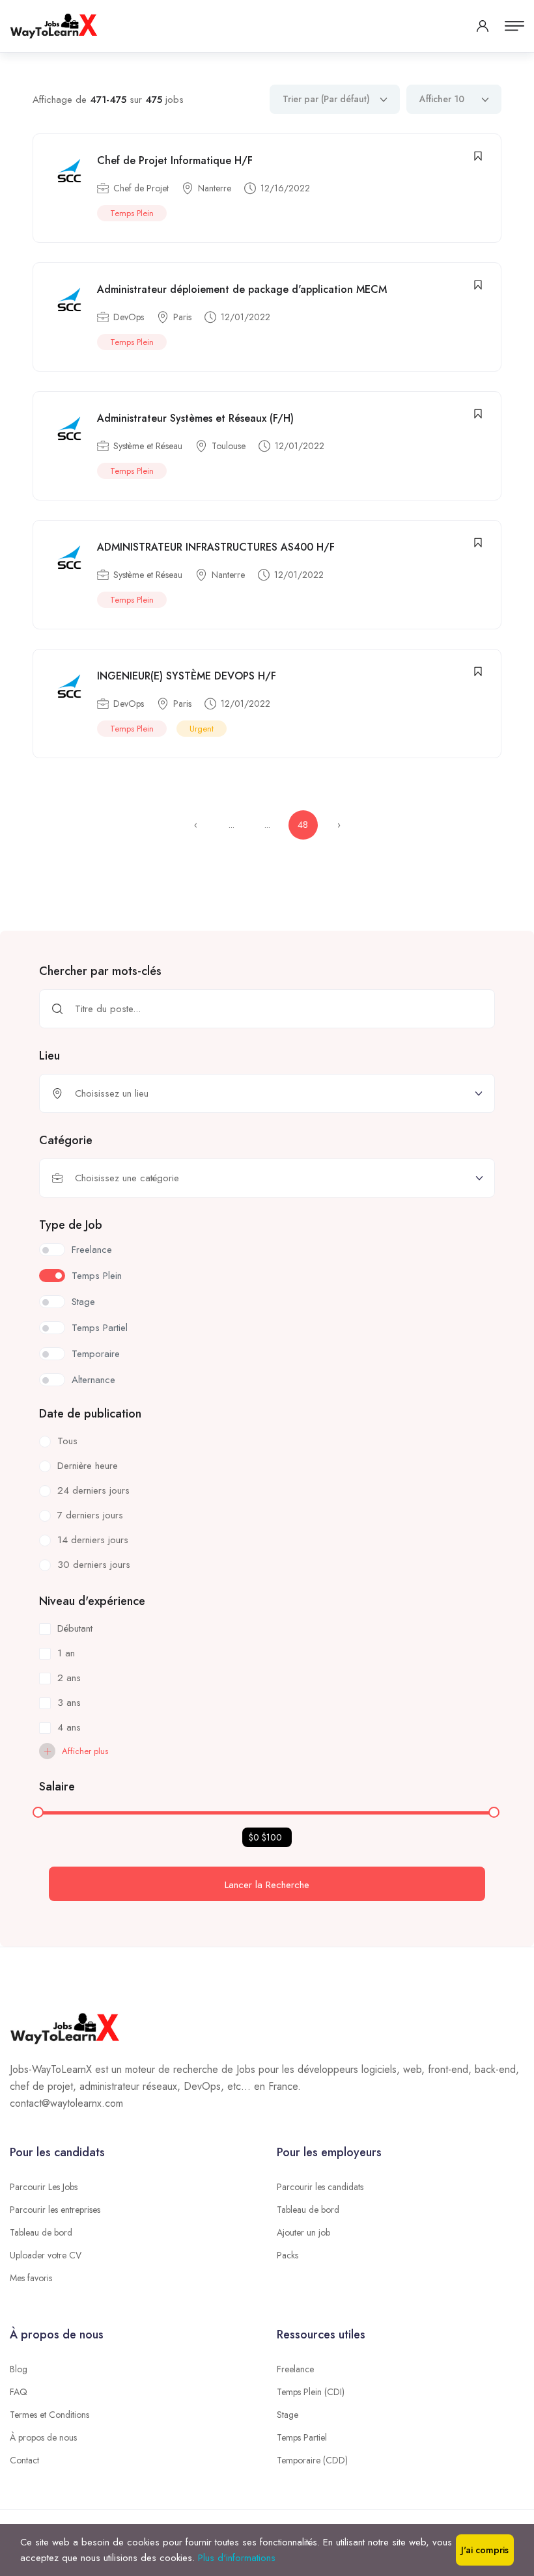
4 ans (69, 1727)
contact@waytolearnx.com (66, 2103)
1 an (66, 1653)
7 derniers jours (90, 1515)
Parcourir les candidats (320, 2187)
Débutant (75, 1628)
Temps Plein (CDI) (311, 2392)
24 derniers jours (93, 1490)
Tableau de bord (41, 2232)
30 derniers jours (94, 1565)
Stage (288, 2415)
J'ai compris (485, 2550)
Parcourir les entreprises (55, 2210)
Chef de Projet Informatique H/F (175, 160)
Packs (288, 2255)
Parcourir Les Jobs (44, 2187)
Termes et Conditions (49, 2415)
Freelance (295, 2369)
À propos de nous (43, 2437)
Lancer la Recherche (267, 1885)
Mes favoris (31, 2278)
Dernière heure (88, 1466)
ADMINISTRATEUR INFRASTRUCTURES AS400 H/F (216, 547)
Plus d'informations (237, 2558)
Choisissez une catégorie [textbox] (127, 1178)
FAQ (19, 2392)
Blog (19, 2369)
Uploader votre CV (46, 2255)
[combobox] (267, 1178)
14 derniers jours (93, 1540)
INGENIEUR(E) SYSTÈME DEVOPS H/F (187, 676)
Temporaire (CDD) (312, 2460)
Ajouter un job (303, 2232)
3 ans (69, 1703)
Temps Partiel (302, 2437)
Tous (67, 1441)
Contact (24, 2460)
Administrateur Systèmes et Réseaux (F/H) (195, 418)
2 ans (69, 1678)
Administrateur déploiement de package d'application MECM (242, 289)
